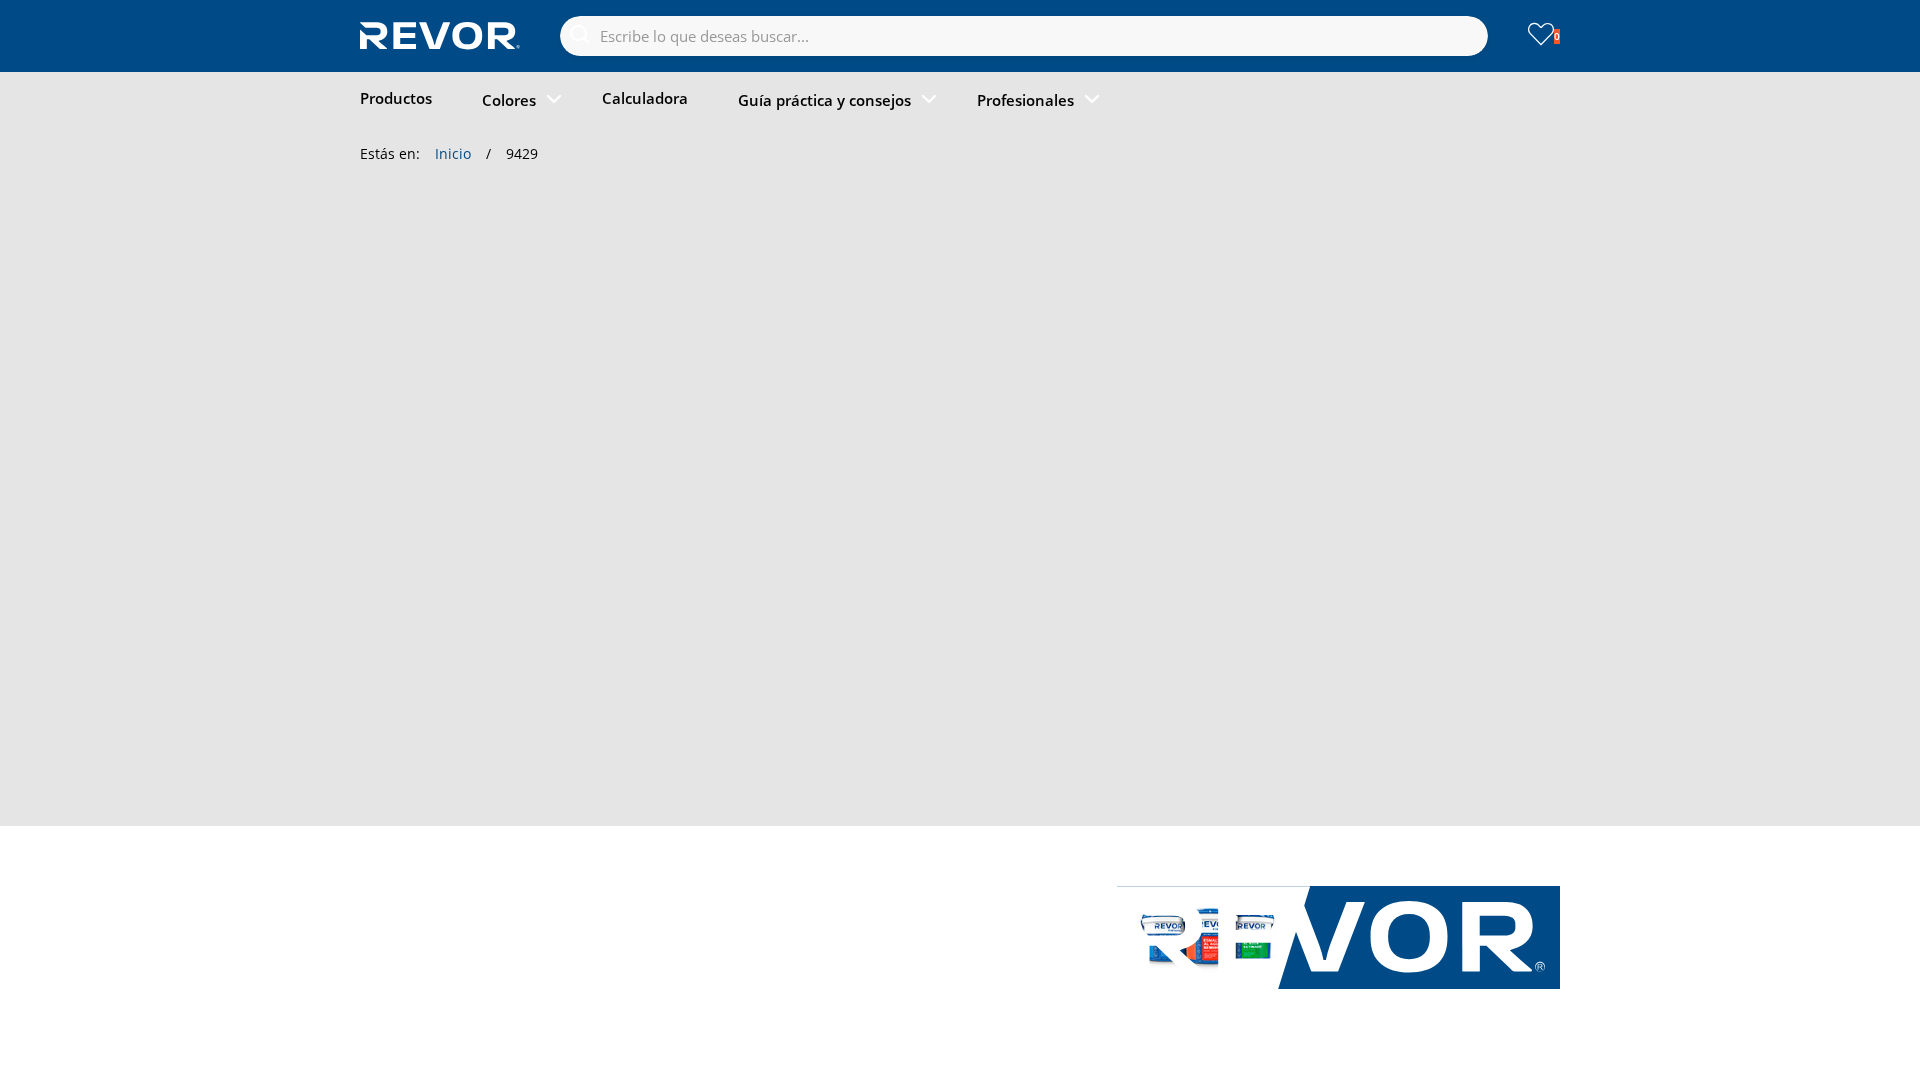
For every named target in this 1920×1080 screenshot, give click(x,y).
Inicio (453, 153)
